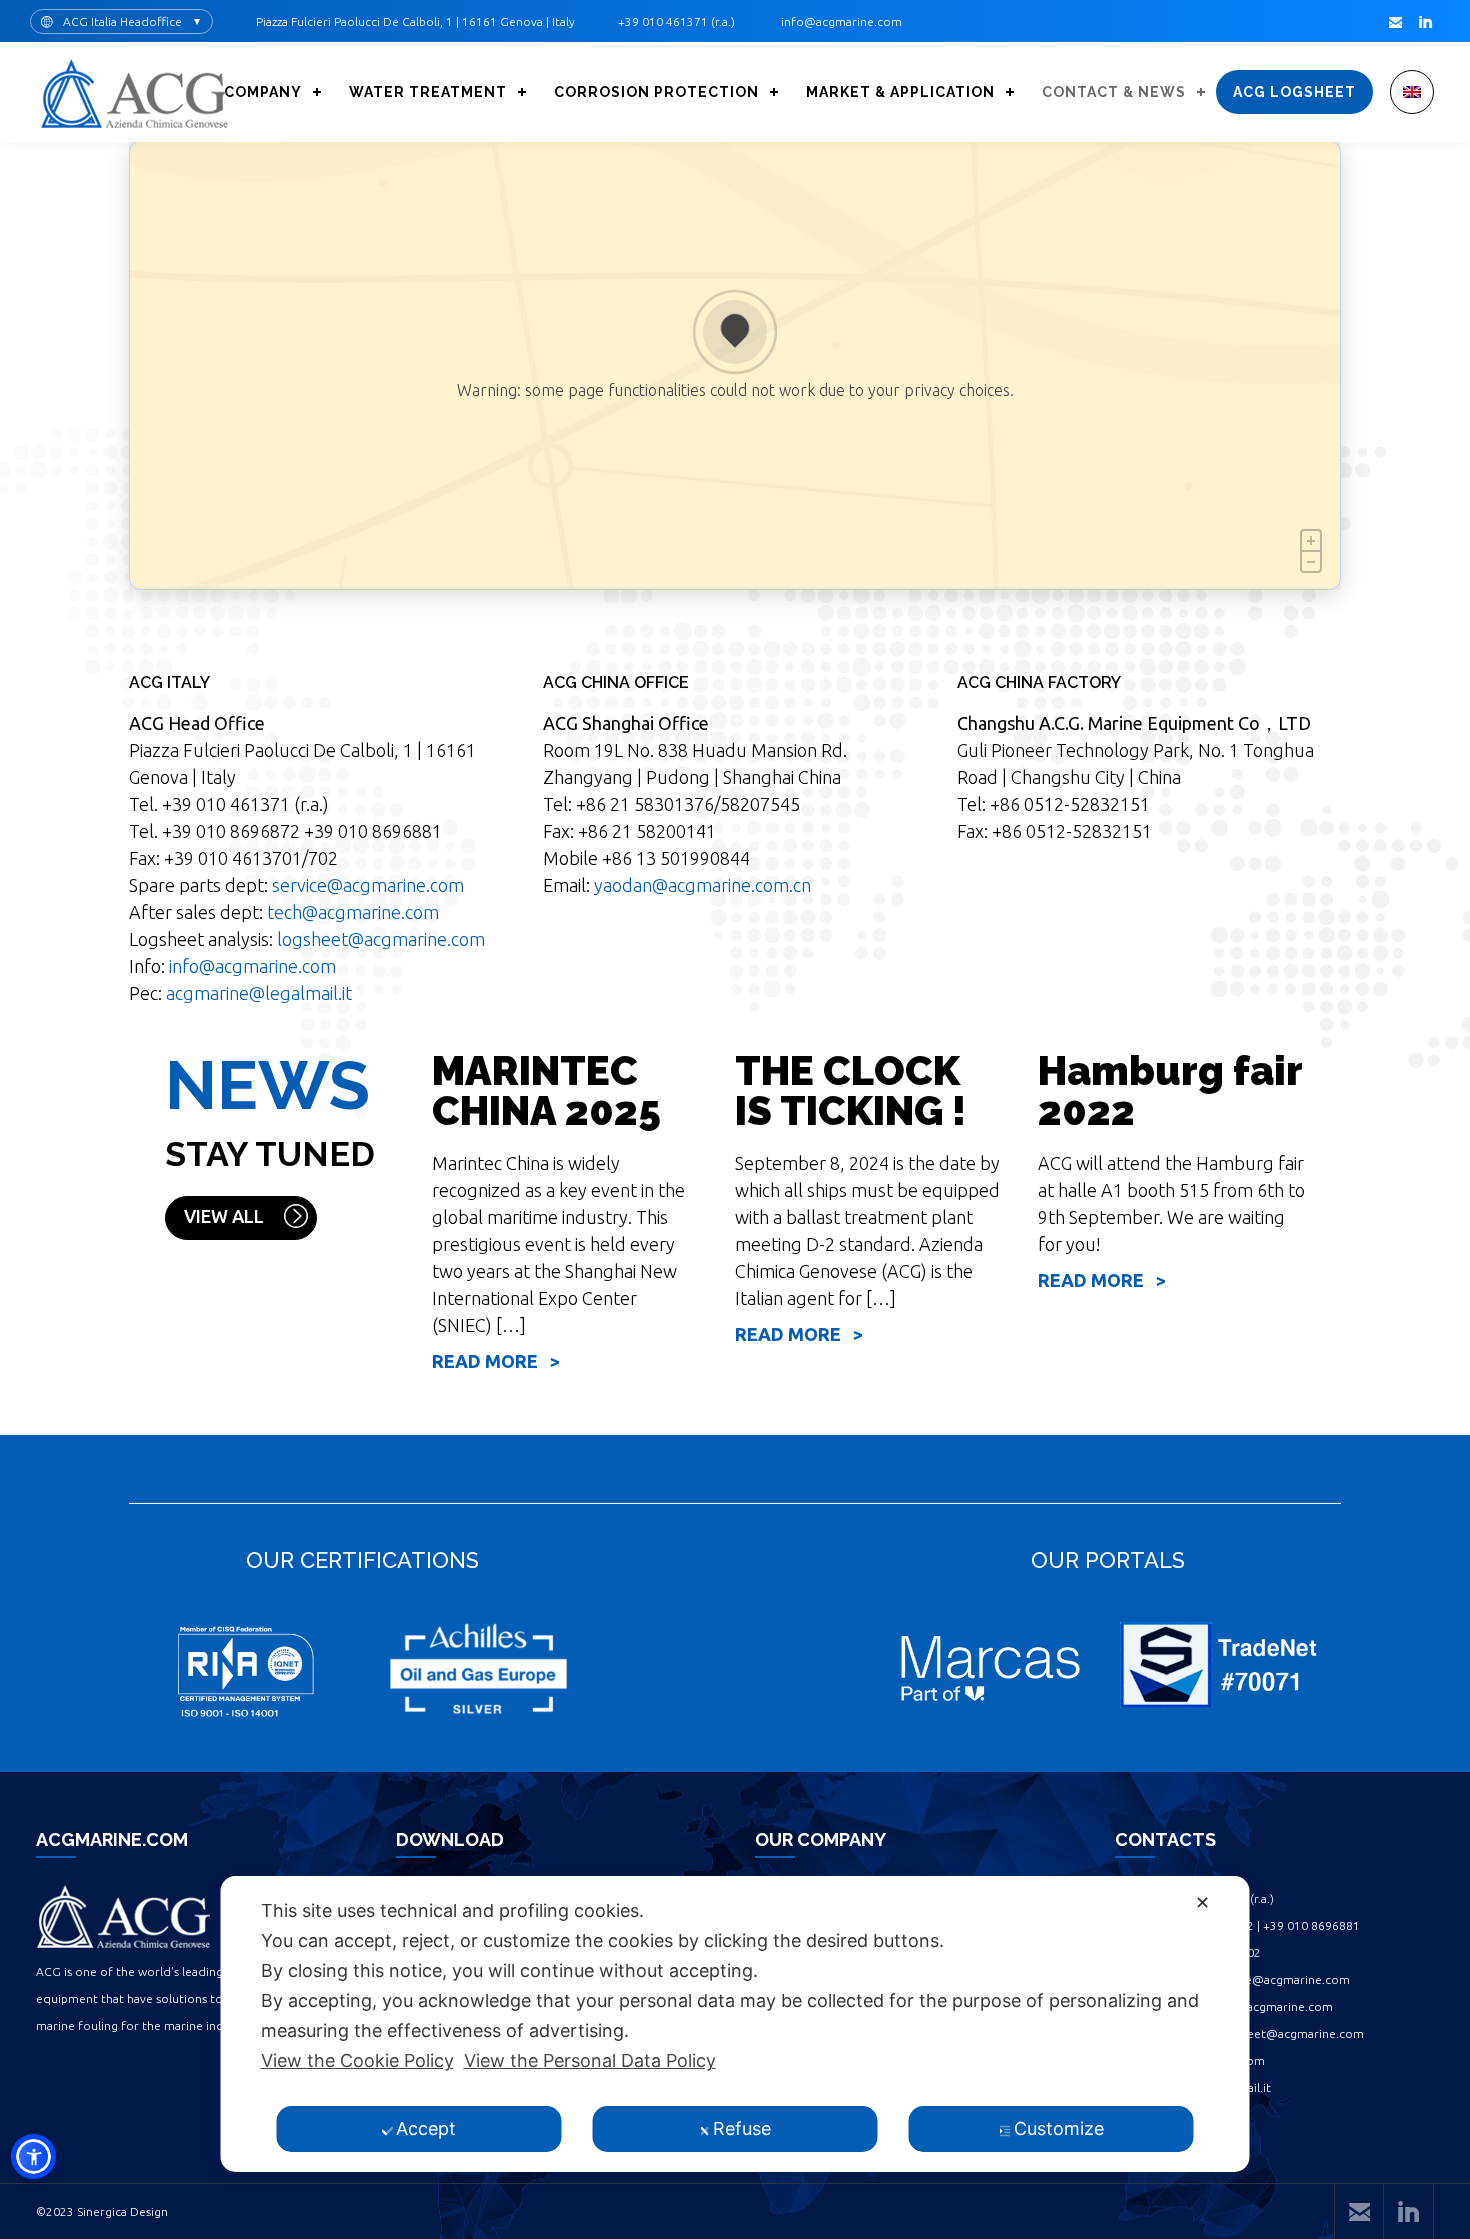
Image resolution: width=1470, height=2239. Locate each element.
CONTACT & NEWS (1114, 92)
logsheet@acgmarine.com (381, 939)
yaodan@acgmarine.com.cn (702, 885)
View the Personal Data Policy (590, 2060)
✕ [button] (1202, 1902)
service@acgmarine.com (368, 885)
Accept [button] (426, 2128)
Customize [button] (1059, 2128)
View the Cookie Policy (357, 2060)
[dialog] (735, 2024)
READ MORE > (496, 1361)
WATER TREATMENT (428, 92)
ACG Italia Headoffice (122, 21)
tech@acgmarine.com (353, 912)
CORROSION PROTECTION (656, 92)
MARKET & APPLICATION (900, 92)
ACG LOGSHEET (1294, 92)
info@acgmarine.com (252, 966)
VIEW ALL (224, 1216)
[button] (33, 2156)
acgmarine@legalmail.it (259, 993)
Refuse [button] (742, 2128)
